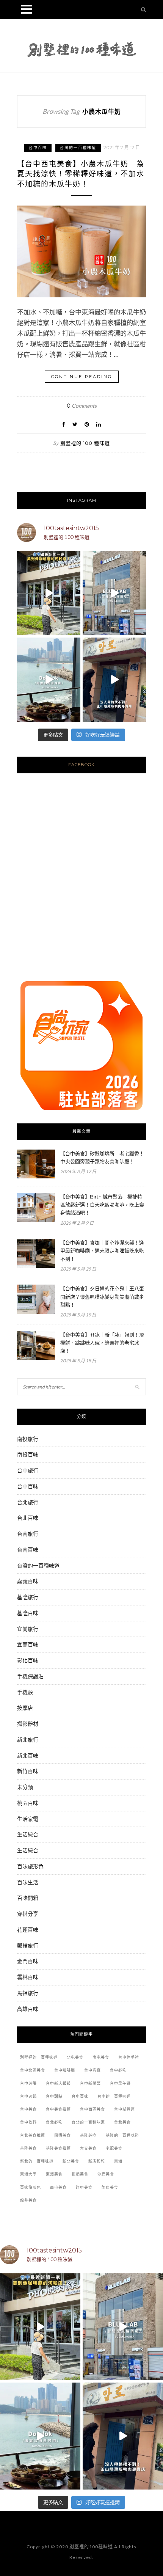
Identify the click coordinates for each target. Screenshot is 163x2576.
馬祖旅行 (28, 1993)
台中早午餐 (120, 2084)
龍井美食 (28, 2200)
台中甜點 (54, 2096)
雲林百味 (28, 1977)
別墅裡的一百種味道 (39, 2057)
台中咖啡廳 (65, 2070)
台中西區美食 (92, 2109)
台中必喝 (28, 2084)
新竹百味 (28, 1771)
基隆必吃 (88, 2135)
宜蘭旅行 (28, 1629)
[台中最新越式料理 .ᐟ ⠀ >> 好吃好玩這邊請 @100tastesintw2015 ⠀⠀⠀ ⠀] (49, 593)
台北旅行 (28, 1502)
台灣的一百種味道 (78, 148)
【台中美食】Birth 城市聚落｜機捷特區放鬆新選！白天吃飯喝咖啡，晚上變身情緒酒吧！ (102, 1205)
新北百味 (28, 1755)
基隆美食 (28, 2148)
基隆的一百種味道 (122, 2135)
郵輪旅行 (28, 1945)
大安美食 (88, 2148)
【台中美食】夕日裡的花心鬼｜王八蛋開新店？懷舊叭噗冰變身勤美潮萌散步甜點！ (102, 1296)
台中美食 (28, 2109)
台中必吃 (118, 2070)
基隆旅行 (28, 1597)
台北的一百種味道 (88, 2122)
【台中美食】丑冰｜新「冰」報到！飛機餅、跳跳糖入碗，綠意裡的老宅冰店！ (102, 1343)
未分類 (25, 1787)
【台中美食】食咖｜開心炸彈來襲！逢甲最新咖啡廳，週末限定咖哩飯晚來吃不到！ (102, 1250)
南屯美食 (101, 2057)
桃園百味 (28, 1803)
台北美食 (122, 2122)
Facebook (81, 765)
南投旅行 (28, 1439)
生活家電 (28, 1819)
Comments (82, 406)
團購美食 (63, 2135)
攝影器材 (28, 1724)
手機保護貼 (30, 1676)
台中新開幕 (90, 2084)
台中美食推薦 (58, 2109)
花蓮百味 (28, 1930)
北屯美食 (75, 2057)
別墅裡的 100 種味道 (85, 443)
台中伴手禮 (129, 2057)
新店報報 (97, 2161)
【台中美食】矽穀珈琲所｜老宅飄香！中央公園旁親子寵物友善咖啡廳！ (102, 1157)
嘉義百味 (28, 1581)
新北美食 (71, 2161)
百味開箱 (28, 1898)
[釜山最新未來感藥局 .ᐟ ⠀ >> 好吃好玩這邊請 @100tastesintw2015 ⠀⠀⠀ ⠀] (114, 593)
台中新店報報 (58, 2084)
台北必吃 (54, 2122)
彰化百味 (28, 1660)
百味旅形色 (30, 1866)
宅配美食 (114, 2148)
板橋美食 (80, 2174)
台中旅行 (28, 1470)
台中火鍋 (28, 2096)
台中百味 (38, 148)
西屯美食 (58, 2187)
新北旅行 (28, 1740)
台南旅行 (28, 1534)
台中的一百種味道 (114, 2096)
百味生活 (28, 1882)
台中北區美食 (33, 2070)
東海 (118, 2161)
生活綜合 (28, 1834)
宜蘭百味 (28, 1644)
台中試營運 (125, 2109)
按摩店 (25, 1708)
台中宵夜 (92, 2070)
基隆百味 (28, 1613)
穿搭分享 (28, 1914)
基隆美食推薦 (58, 2148)
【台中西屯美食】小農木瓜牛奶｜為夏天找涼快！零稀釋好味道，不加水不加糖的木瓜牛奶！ (81, 174)
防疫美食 (110, 2187)
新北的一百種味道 (37, 2161)
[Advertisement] (81, 886)
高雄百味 (28, 2009)
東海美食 (54, 2174)
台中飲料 (28, 2122)
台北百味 (28, 1518)
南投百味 (28, 1454)
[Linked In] (99, 424)
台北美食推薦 (33, 2135)
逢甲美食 (84, 2187)
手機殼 (25, 1692)
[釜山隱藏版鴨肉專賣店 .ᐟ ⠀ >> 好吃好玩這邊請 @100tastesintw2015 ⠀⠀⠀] (114, 680)
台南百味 (28, 1550)
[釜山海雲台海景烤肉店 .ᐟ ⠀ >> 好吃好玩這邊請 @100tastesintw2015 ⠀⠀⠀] (49, 680)
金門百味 (28, 1961)
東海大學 (28, 2174)
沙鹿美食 (106, 2174)
